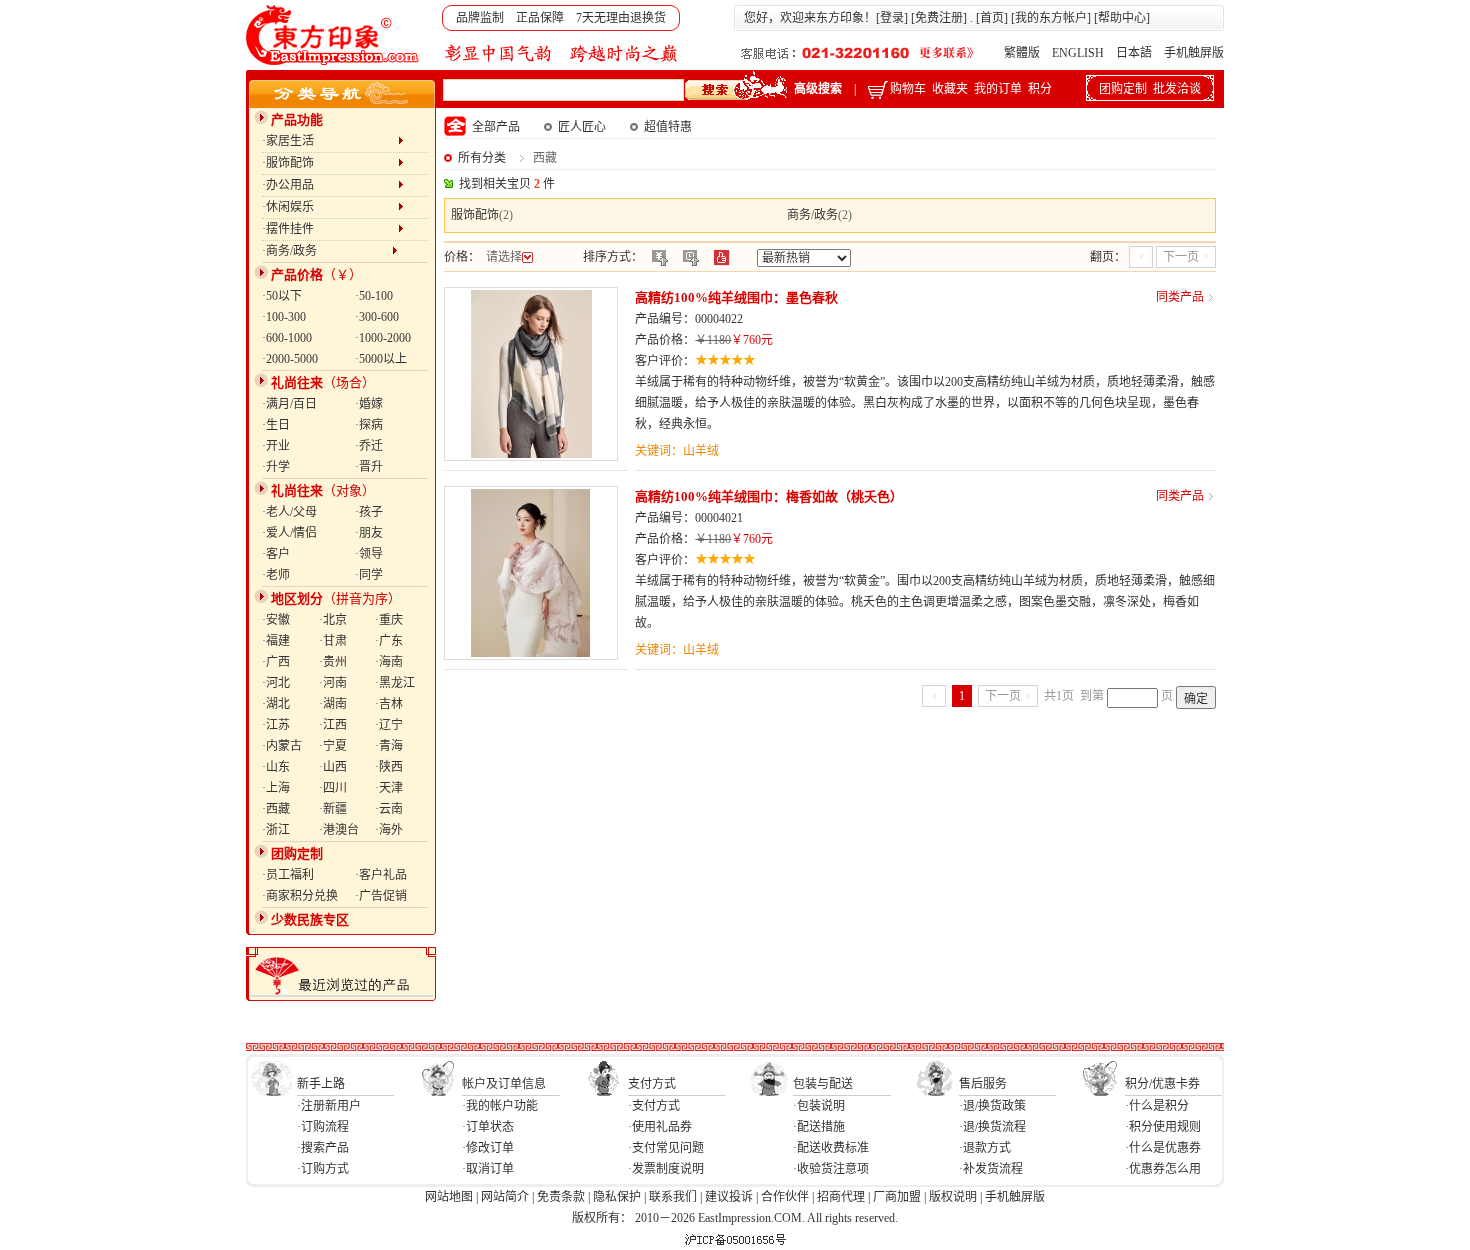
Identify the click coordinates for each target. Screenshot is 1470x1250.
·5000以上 (381, 359)
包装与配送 (823, 1084)
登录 (892, 18)
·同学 (369, 575)
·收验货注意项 (831, 1169)
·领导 (369, 554)
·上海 (276, 788)
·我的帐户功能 (500, 1106)
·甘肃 (333, 641)
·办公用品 (330, 185)
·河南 (333, 683)
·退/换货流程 (992, 1127)
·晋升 (369, 467)
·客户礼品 (381, 875)
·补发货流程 (991, 1169)
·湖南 (333, 704)
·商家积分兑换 (300, 896)
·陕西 (389, 767)
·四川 (333, 788)
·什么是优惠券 (1163, 1148)
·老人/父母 (289, 512)
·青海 (389, 746)
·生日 (276, 425)
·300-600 (377, 317)
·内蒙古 (282, 746)
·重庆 (389, 620)
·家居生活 (330, 141)
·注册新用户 (329, 1106)
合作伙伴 (785, 1197)
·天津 (389, 788)
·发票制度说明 (666, 1169)
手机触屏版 (1194, 53)
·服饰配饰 (330, 163)
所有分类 (482, 158)
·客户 (276, 554)
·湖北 (276, 704)
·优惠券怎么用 (1163, 1169)
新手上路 (321, 1084)
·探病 (369, 425)
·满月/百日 (289, 404)
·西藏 (276, 809)
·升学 (276, 467)
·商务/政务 (327, 251)
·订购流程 (323, 1127)
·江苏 (276, 725)
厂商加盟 (897, 1197)
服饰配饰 (475, 215)
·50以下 (282, 296)
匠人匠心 (582, 127)
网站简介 (505, 1197)
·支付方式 (654, 1106)
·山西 (333, 767)
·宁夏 (333, 746)
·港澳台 (339, 830)
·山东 (276, 767)
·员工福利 (288, 875)
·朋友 (369, 533)
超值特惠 (668, 127)
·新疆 (333, 809)
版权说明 (953, 1197)
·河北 (276, 683)
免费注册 (939, 18)
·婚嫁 (369, 404)
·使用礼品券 (660, 1127)
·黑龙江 (395, 683)
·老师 (276, 575)
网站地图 (449, 1197)
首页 (992, 18)
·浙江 (276, 830)
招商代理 (841, 1197)
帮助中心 (1122, 18)
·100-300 (284, 317)
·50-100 (374, 296)
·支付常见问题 (666, 1148)
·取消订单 (488, 1169)
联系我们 (673, 1197)
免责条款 (561, 1197)
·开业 (276, 446)
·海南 (389, 662)
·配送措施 (819, 1127)
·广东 (389, 641)
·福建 (276, 641)
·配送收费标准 (831, 1148)
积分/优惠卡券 (1162, 1084)
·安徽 (276, 620)
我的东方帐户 (1051, 18)
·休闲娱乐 (330, 207)
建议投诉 (729, 1197)
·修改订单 (488, 1148)
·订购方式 (323, 1169)
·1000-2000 (383, 338)
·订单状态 (488, 1127)
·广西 (276, 662)
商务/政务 (812, 215)
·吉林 (389, 704)
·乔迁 (369, 446)
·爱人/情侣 (289, 533)
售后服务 (983, 1084)
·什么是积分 (1157, 1106)
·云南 (389, 809)
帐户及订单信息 (504, 1084)
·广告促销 (381, 896)
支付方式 (652, 1084)
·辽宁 (389, 725)
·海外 (389, 830)
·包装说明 (819, 1106)
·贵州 (333, 662)
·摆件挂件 (330, 229)
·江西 (333, 725)
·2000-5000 (290, 359)
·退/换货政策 (992, 1106)
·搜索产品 (323, 1148)
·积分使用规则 (1163, 1127)
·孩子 (369, 512)
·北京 (333, 620)
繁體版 (1022, 53)
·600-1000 (287, 338)
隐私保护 (617, 1197)
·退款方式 (985, 1148)
